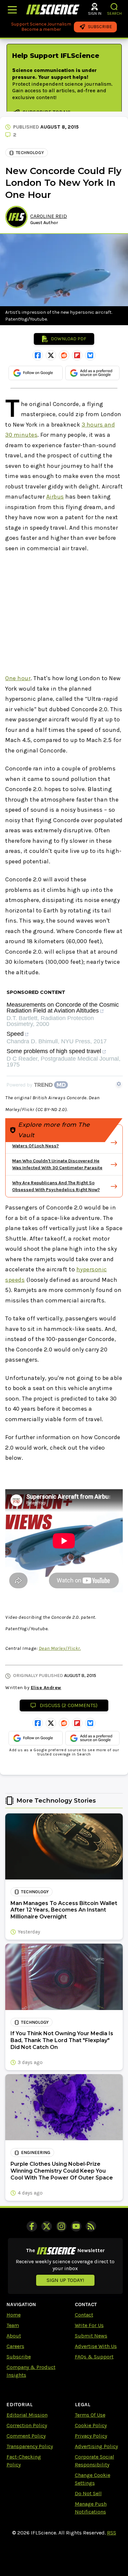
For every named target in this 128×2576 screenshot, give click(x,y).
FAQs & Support (94, 2357)
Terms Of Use (90, 2415)
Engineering (36, 2153)
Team (13, 2325)
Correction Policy (27, 2425)
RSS (112, 2533)
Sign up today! (65, 2280)
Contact (84, 2315)
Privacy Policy (91, 2436)
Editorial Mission (27, 2415)
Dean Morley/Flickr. (60, 1648)
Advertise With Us (96, 2346)
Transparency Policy (30, 2446)
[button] (114, 7)
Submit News (91, 2336)
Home (14, 2315)
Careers (15, 2346)
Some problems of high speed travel (54, 1051)
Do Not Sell (88, 2493)
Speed (15, 1034)
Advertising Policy (96, 2446)
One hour (18, 678)
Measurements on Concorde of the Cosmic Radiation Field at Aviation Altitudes (63, 1008)
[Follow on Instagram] (61, 2226)
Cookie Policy (91, 2425)
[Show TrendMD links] (119, 1084)
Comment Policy (26, 2436)
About (14, 2336)
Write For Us (89, 2325)
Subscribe (19, 2357)
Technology (30, 153)
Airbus (55, 497)
